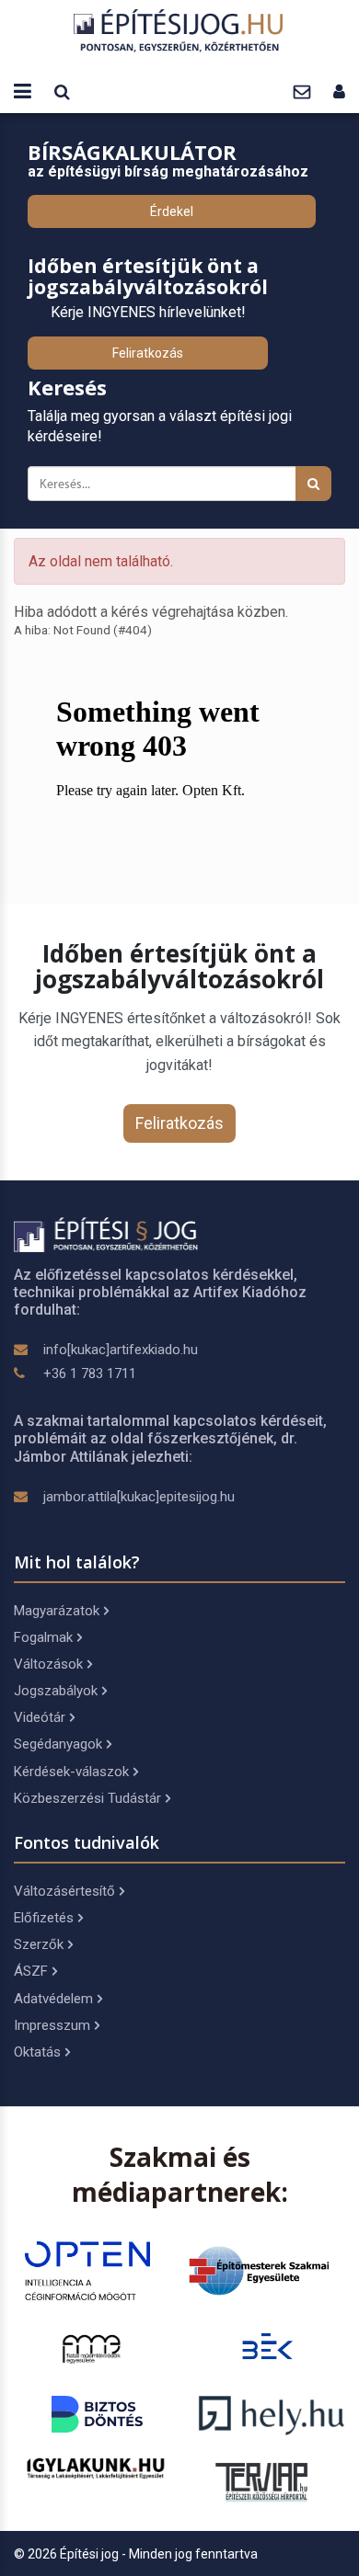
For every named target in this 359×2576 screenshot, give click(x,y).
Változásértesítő (64, 1891)
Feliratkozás (148, 353)
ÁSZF (31, 1971)
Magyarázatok (57, 1611)
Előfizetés (44, 1918)
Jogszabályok (56, 1691)
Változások (48, 1664)
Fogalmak (43, 1637)
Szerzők (39, 1944)
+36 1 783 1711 (90, 1373)
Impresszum (52, 2025)
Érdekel (172, 211)
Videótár (40, 1717)
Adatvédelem (53, 1999)
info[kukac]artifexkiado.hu (121, 1350)
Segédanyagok (58, 1744)
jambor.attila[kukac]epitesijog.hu (139, 1497)
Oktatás (37, 2052)
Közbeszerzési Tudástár (87, 1798)
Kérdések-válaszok (71, 1772)
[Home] (179, 30)
